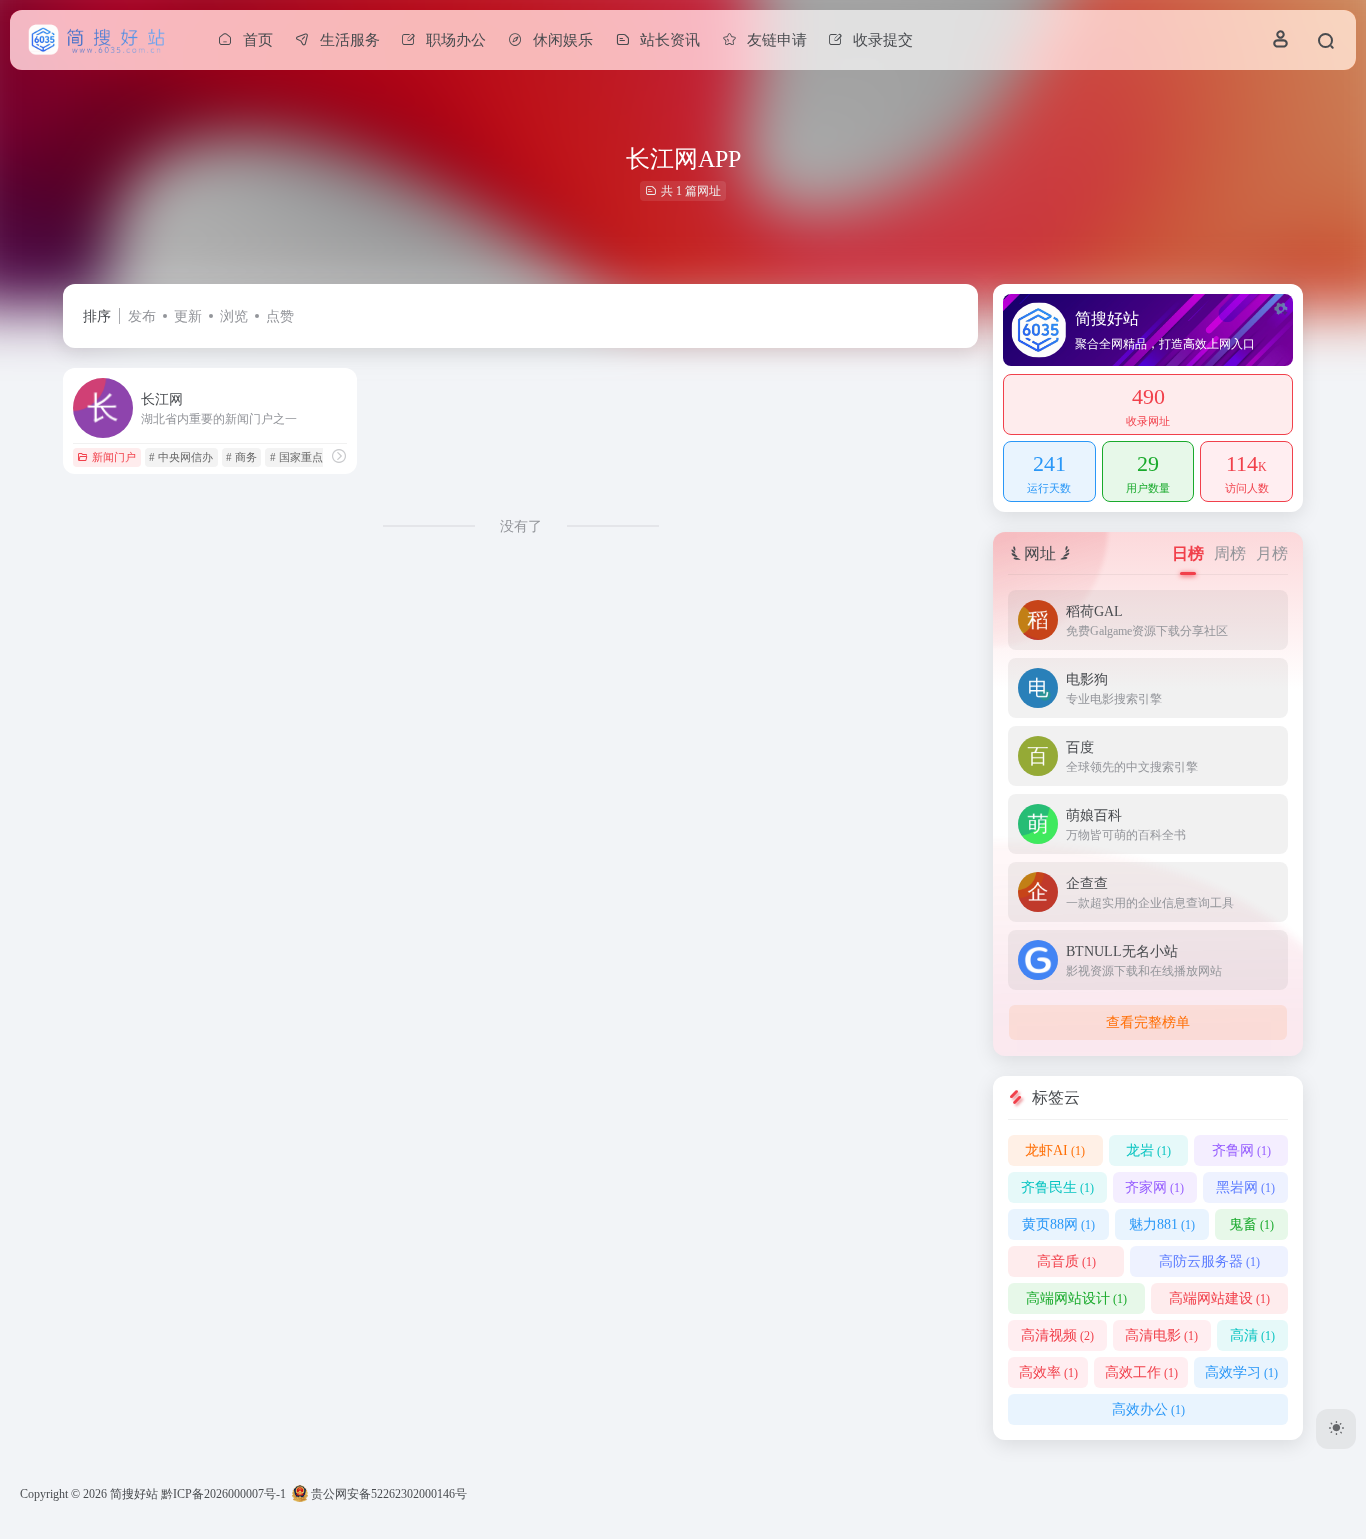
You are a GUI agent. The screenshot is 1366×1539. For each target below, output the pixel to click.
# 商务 (241, 457)
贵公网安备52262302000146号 (387, 1494)
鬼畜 (1251, 1224)
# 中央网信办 (181, 457)
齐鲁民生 (1057, 1187)
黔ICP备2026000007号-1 (223, 1494)
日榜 (1188, 553)
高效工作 (1141, 1372)
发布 (142, 316)
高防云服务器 (1209, 1261)
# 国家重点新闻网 (313, 457)
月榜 (1272, 553)
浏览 (234, 316)
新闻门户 (114, 457)
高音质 (1066, 1261)
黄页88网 (1058, 1224)
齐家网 (1154, 1187)
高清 (1252, 1335)
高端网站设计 (1076, 1298)
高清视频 (1057, 1335)
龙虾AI (1055, 1150)
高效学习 (1241, 1372)
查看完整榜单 (1148, 1022)
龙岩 (1148, 1150)
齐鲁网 (1241, 1150)
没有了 (521, 526)
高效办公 (1148, 1409)
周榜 (1230, 553)
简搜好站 (134, 1494)
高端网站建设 (1219, 1298)
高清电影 (1161, 1335)
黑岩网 (1245, 1187)
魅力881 (1162, 1224)
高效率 (1048, 1372)
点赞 (280, 316)
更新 (188, 316)
